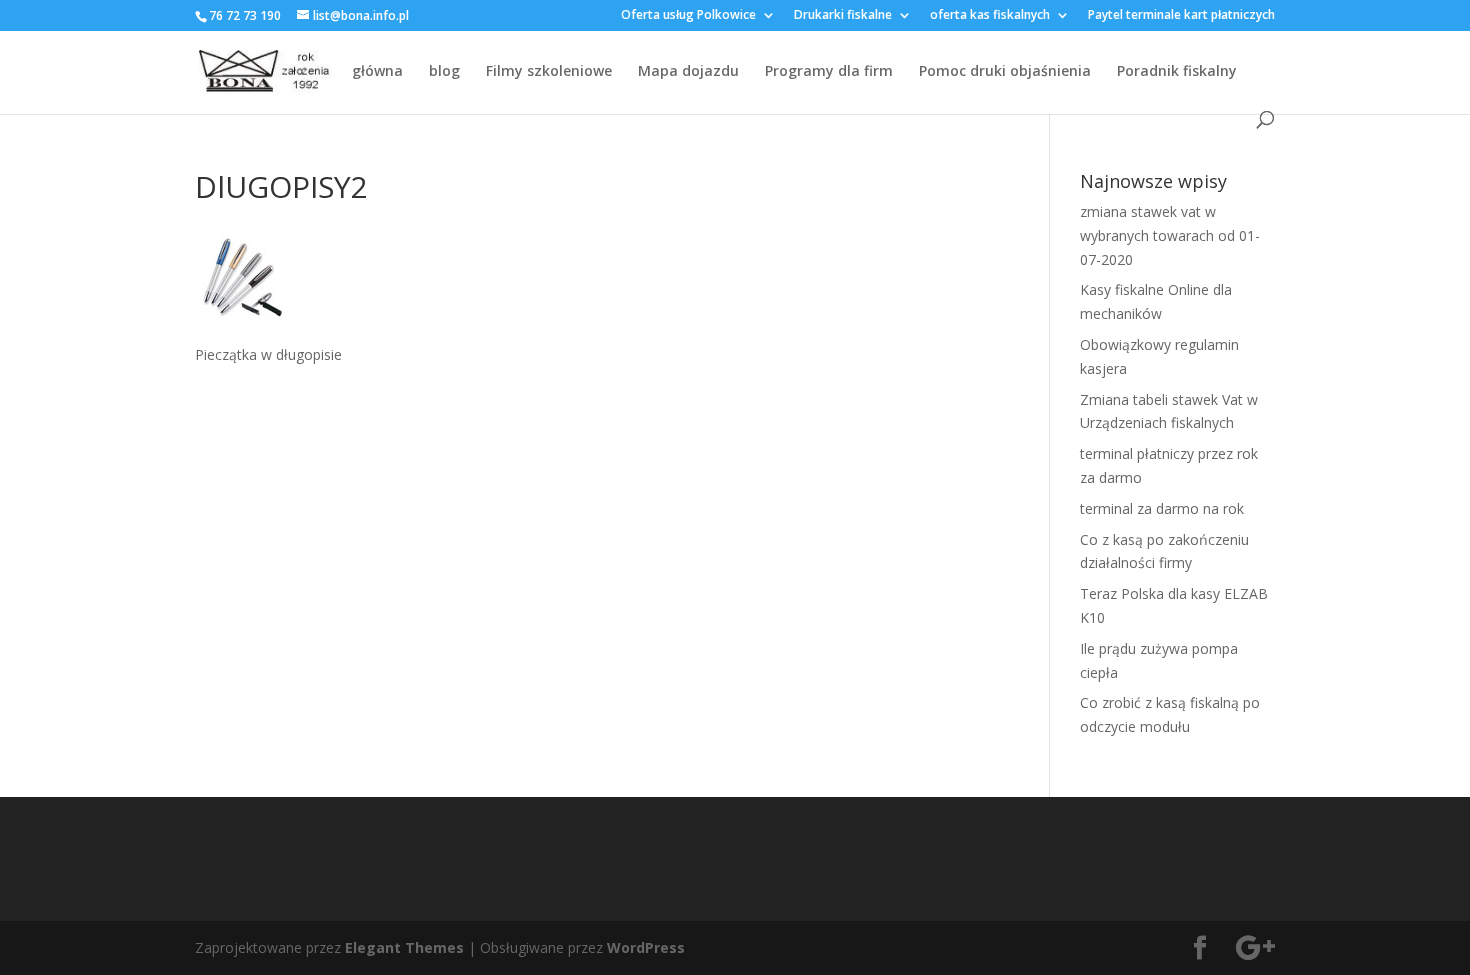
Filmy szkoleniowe (549, 72)
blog (444, 72)
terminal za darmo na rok (1162, 508)
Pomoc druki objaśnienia (1005, 72)
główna (377, 72)
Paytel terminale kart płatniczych (1181, 16)
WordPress (646, 947)
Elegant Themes (404, 947)
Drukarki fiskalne (843, 16)
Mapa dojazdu (688, 72)
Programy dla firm (829, 72)
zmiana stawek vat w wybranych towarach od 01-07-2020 (1170, 235)
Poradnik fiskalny (1177, 72)
